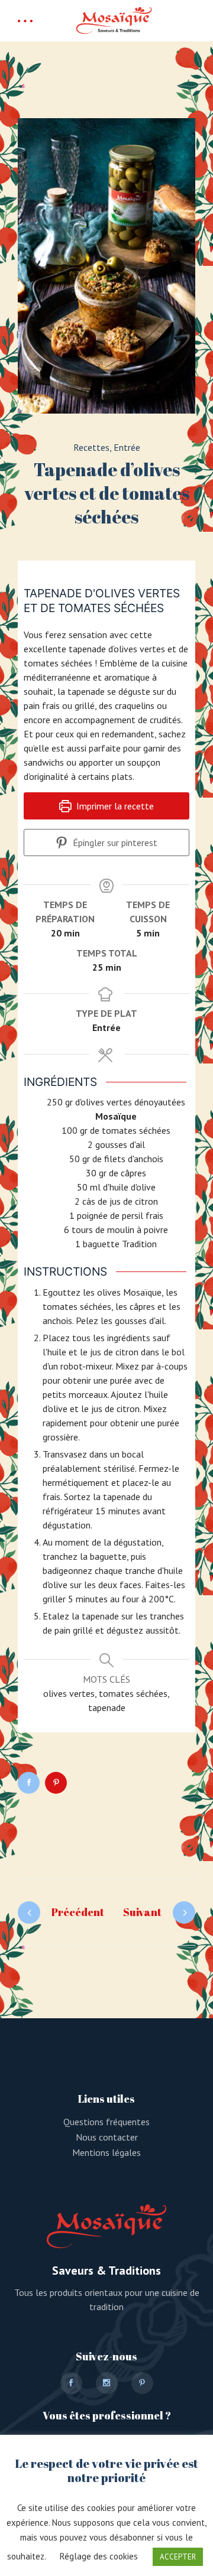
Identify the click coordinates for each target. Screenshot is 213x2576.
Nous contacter (107, 2137)
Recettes (91, 447)
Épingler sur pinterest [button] (114, 843)
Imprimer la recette (114, 806)
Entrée (127, 447)
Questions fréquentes (106, 2122)
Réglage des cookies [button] (99, 2556)
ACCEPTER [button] (178, 2557)
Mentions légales (106, 2152)
